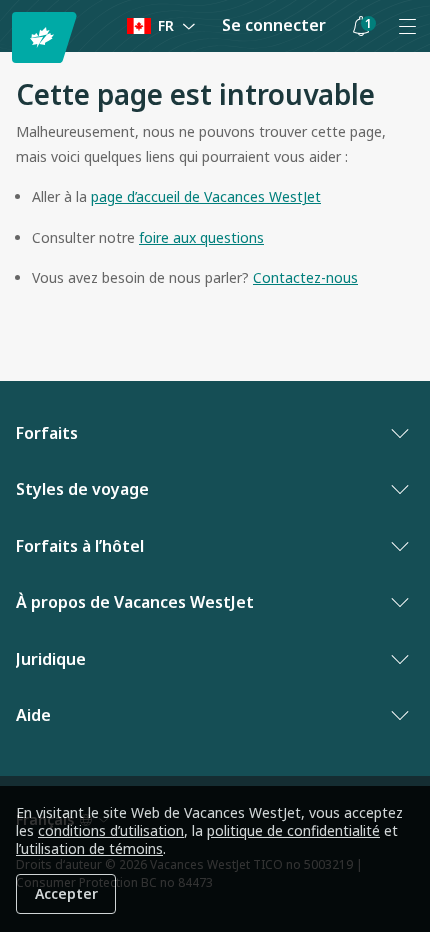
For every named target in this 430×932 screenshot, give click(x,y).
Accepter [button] (66, 893)
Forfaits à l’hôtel (80, 546)
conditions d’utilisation (111, 830)
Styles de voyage (82, 489)
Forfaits (47, 433)
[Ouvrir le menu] (407, 26)
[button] (361, 26)
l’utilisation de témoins (89, 848)
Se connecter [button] (274, 25)
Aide (33, 715)
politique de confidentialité (293, 830)
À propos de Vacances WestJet (135, 602)
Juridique (51, 659)
